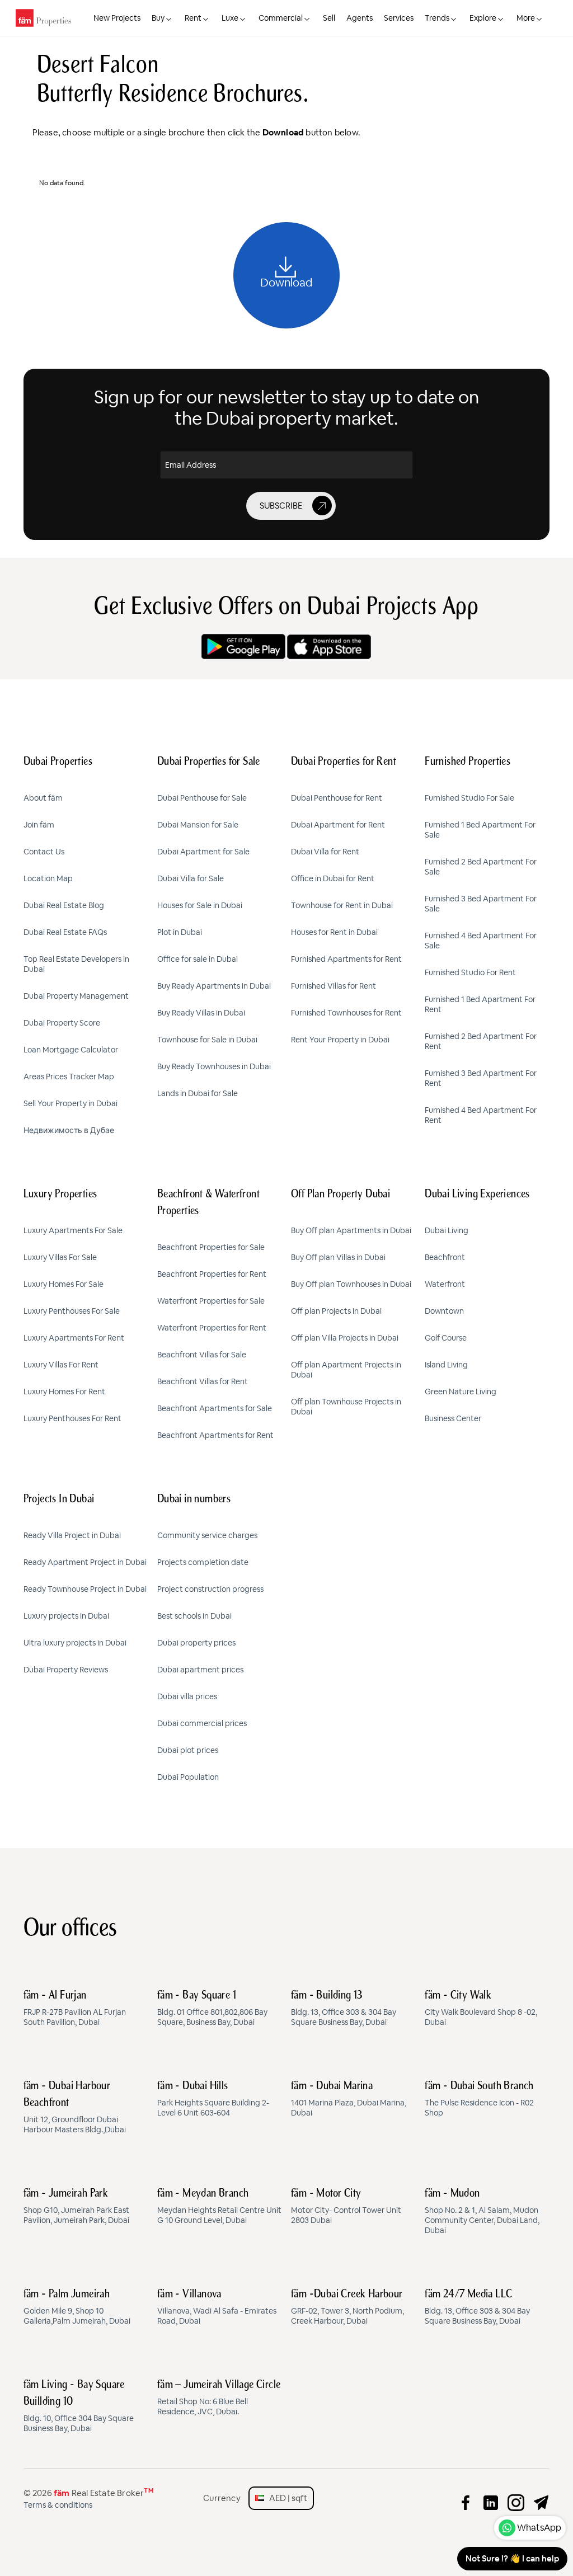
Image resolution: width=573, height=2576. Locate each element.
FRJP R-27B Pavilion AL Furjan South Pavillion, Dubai (75, 2009)
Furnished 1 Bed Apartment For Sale (480, 830)
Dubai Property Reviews (66, 1670)
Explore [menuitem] (483, 18)
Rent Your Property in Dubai (340, 1040)
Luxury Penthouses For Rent (72, 1418)
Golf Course (446, 1338)
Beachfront (445, 1257)
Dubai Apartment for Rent (338, 825)
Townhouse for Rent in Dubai (342, 905)
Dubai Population (188, 1777)
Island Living (446, 1365)
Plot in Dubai (180, 932)
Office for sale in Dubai (198, 959)
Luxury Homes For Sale (64, 1284)
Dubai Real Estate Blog (64, 905)
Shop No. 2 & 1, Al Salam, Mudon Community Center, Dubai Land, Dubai (482, 2212)
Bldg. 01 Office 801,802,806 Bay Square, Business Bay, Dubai (212, 2009)
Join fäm (39, 825)
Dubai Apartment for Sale (203, 852)
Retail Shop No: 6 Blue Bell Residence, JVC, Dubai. (219, 2398)
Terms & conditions (58, 2505)
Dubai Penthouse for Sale (202, 798)
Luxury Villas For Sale (60, 1257)
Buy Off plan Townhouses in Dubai (351, 1284)
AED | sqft (286, 2498)
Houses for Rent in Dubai (334, 932)
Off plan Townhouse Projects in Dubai (346, 1407)
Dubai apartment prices (200, 1670)
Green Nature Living (461, 1392)
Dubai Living (447, 1230)
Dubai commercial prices (202, 1723)
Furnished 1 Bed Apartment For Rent (480, 1004)
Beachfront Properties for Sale (211, 1247)
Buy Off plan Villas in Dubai (338, 1257)
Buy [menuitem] (158, 18)
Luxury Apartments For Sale (73, 1230)
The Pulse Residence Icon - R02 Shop (479, 2099)
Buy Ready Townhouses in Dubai (214, 1066)
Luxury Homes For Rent (64, 1392)
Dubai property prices (196, 1643)
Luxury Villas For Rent (61, 1365)
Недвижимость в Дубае (69, 1130)
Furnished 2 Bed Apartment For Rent (481, 1041)
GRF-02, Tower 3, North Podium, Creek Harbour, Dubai (347, 2307)
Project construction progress (210, 1589)
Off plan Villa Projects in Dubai (345, 1338)
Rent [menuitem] (193, 18)
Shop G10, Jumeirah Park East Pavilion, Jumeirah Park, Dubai (76, 2207)
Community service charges (207, 1535)
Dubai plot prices (188, 1750)
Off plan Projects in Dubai (336, 1311)
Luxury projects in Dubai (66, 1616)
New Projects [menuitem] (117, 18)
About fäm (43, 798)
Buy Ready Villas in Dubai (201, 1013)
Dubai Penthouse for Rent (337, 798)
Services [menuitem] (399, 18)
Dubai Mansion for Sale (198, 825)
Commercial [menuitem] (281, 18)
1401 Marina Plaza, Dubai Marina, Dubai (349, 2099)
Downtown (444, 1311)
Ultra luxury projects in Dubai (75, 1643)
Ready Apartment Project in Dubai (85, 1562)
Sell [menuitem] (329, 18)
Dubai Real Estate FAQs (65, 932)
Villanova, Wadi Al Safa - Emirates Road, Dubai (217, 2307)
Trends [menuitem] (437, 18)
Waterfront (445, 1284)
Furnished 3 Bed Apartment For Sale (481, 904)
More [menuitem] (526, 18)
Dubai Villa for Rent (325, 852)
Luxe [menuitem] (230, 18)
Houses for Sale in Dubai (200, 905)
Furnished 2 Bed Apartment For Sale (481, 867)
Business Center (453, 1418)
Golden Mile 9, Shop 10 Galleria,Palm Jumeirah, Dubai (77, 2307)
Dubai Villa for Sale (191, 878)
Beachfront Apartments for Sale (215, 1408)
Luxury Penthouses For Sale (72, 1311)
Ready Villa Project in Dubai (72, 1535)
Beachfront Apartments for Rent (215, 1435)
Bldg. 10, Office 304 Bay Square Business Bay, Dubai (79, 2406)
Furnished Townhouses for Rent (346, 1013)
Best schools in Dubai (194, 1616)
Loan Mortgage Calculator (71, 1050)
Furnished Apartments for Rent (346, 959)
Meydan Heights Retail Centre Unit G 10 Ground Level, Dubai (219, 2207)
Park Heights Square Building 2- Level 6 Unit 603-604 (213, 2099)
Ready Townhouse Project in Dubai (85, 1589)
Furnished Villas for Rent (334, 986)
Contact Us (44, 852)
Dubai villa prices (187, 1696)
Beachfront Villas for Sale (202, 1355)
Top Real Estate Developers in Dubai (76, 964)
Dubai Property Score (62, 1023)
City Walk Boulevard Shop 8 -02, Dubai (481, 2009)
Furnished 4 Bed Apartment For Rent (481, 1115)
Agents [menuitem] (360, 18)
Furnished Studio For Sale (469, 798)
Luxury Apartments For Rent (74, 1338)
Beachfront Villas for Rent (203, 1381)
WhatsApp (539, 2528)
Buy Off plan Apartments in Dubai (351, 1230)
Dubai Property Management (76, 996)
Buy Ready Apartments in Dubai (214, 986)
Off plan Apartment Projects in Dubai (346, 1370)
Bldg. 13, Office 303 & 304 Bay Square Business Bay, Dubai (344, 2009)
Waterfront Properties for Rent (212, 1328)
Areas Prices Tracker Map (69, 1077)
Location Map (48, 878)
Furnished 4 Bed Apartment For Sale (481, 941)
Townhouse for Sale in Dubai (207, 1040)
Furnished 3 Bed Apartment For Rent (481, 1078)
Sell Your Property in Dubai (71, 1103)
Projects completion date (203, 1562)
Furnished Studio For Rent (470, 972)
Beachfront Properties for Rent (212, 1274)
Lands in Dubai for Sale (198, 1093)
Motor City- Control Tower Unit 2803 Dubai (346, 2207)
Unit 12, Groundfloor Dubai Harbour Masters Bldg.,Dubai (75, 2108)
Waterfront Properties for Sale (211, 1301)
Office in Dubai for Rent (333, 878)
